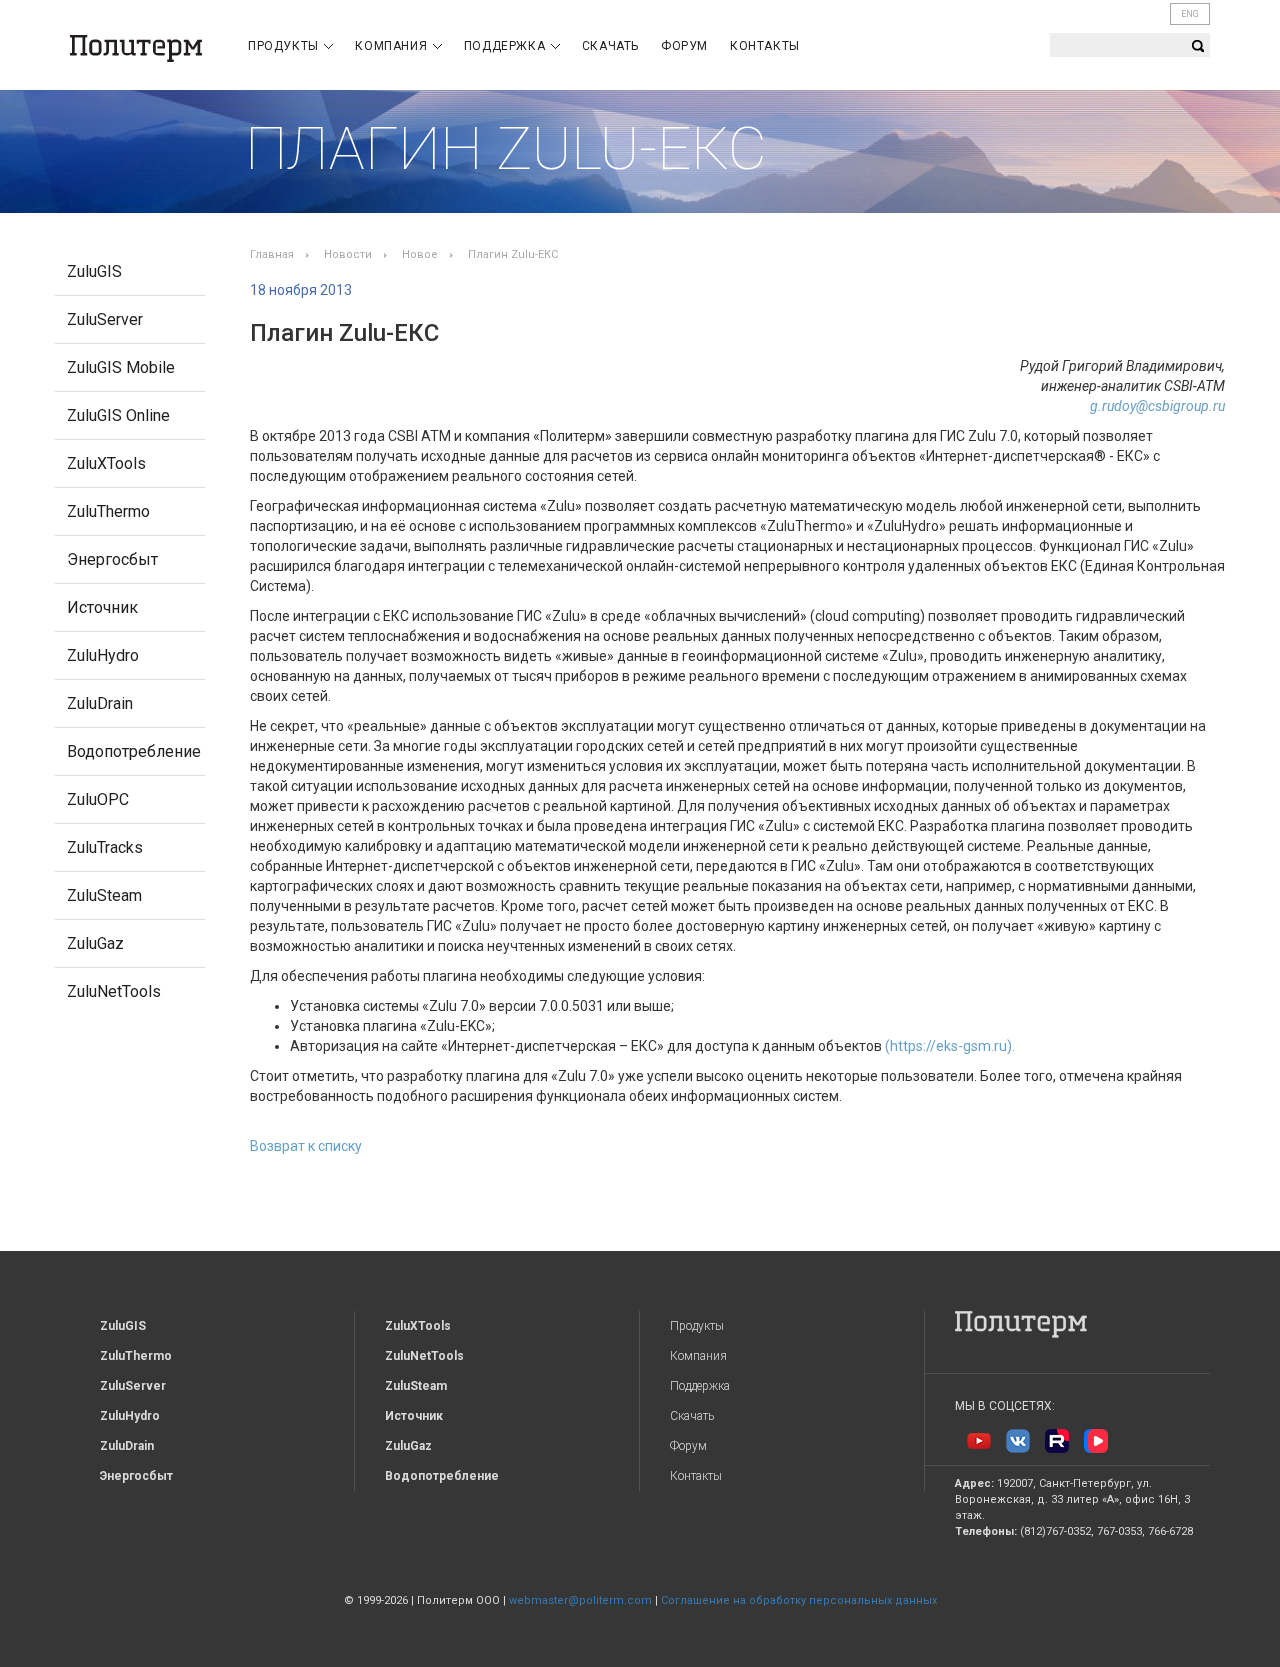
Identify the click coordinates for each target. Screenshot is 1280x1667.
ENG (1190, 14)
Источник (102, 607)
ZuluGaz (95, 943)
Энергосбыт (112, 559)
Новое (420, 254)
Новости (348, 254)
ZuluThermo (108, 511)
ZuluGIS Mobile (121, 367)
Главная (272, 254)
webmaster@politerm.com (580, 1600)
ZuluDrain (100, 703)
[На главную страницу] (136, 48)
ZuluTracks (105, 847)
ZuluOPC (98, 799)
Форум (684, 46)
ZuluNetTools (114, 991)
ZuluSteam (104, 895)
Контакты (765, 46)
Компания (392, 46)
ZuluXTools (106, 463)
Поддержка (506, 46)
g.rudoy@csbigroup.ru (1157, 406)
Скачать (610, 46)
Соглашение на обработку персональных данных (799, 1600)
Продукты (285, 46)
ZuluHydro (103, 655)
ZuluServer (105, 319)
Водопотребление (134, 751)
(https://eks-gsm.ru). (950, 1046)
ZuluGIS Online (118, 415)
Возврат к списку (306, 1146)
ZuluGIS (94, 271)
